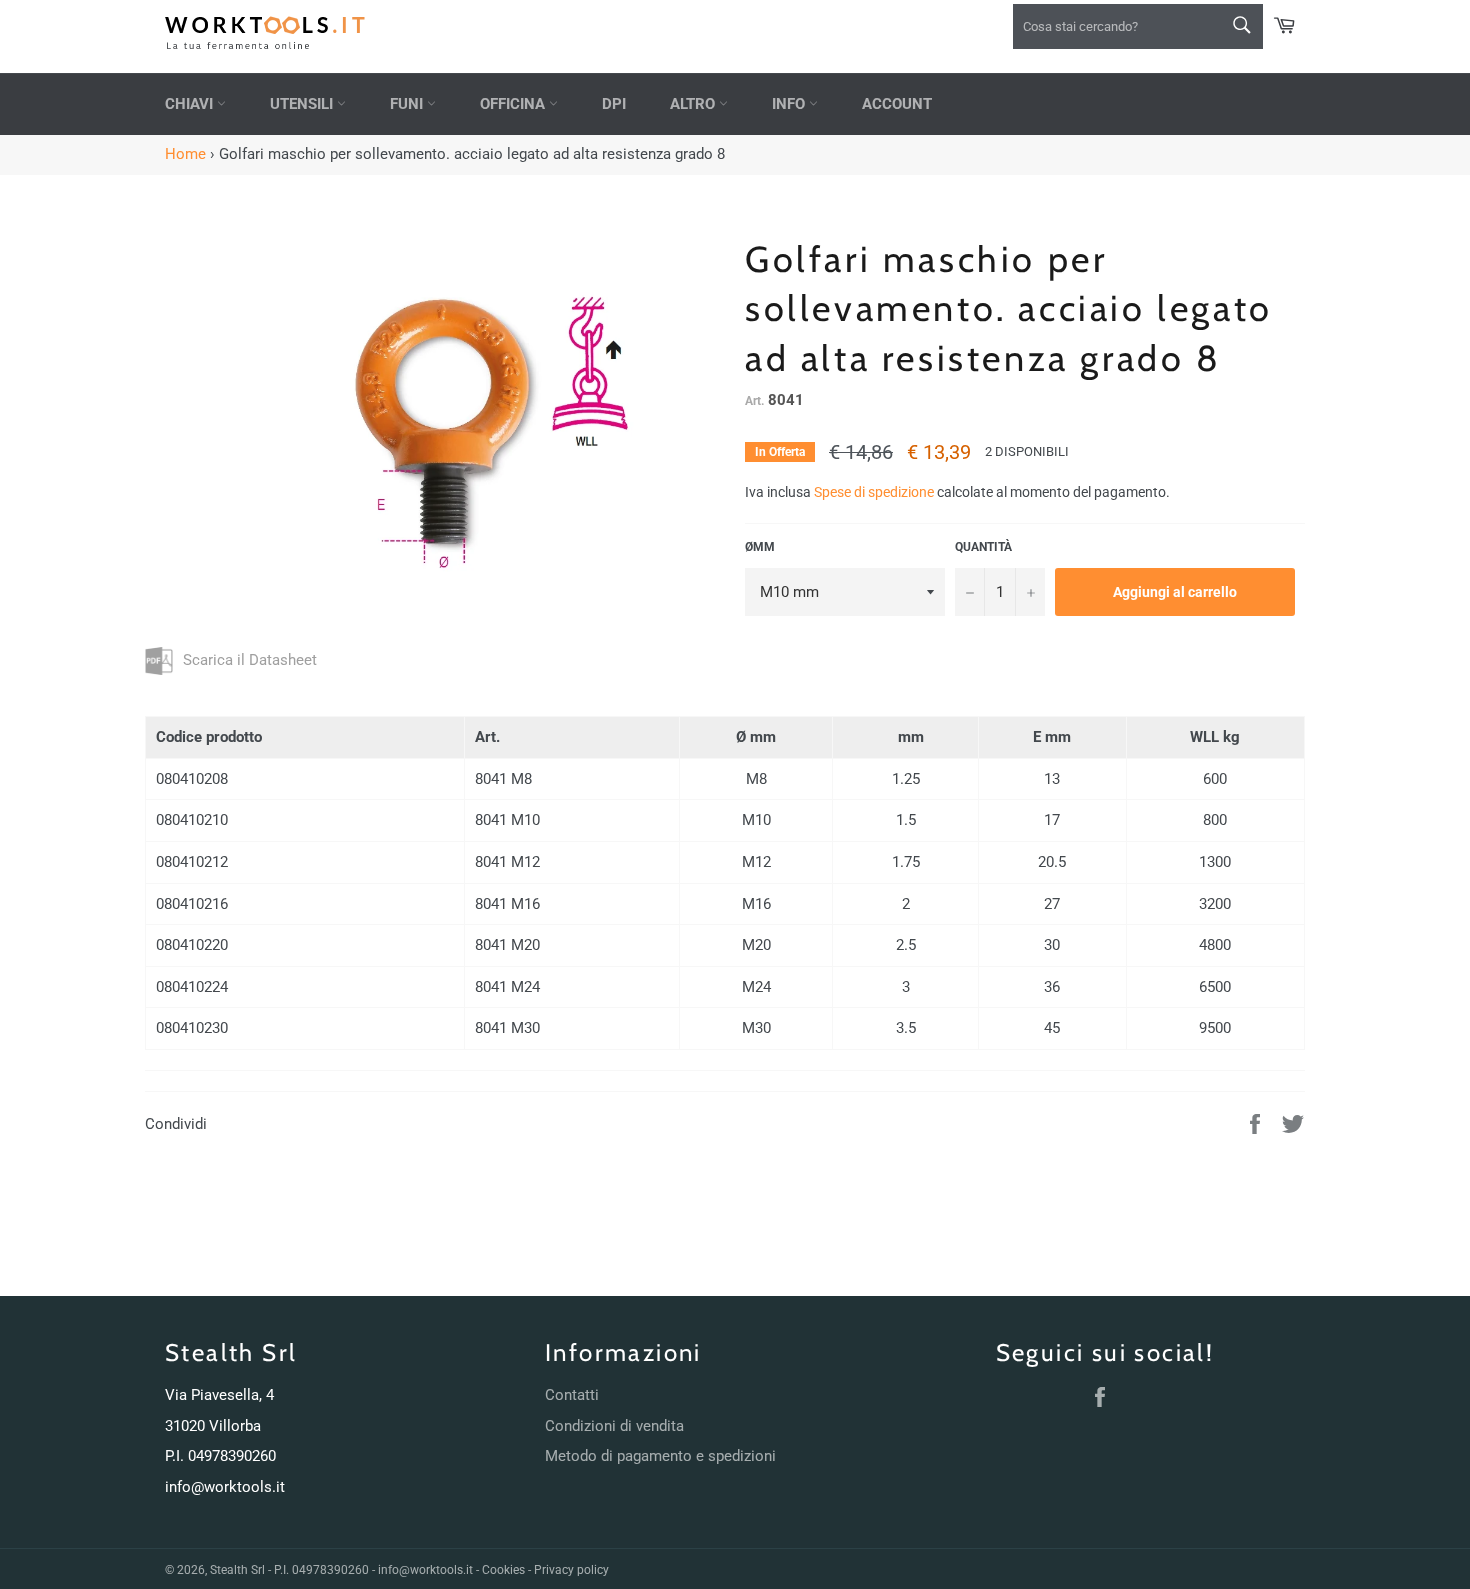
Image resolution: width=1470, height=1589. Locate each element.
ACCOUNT (897, 104)
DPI (614, 104)
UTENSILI (303, 104)
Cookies (503, 1570)
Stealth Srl (237, 1570)
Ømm (760, 547)
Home (185, 154)
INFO (790, 104)
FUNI (408, 104)
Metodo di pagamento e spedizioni (660, 1456)
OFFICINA (514, 104)
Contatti (572, 1395)
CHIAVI (191, 104)
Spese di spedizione (874, 492)
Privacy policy (571, 1570)
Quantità (983, 547)
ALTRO (694, 104)
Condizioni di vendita (614, 1426)
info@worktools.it (225, 1487)
